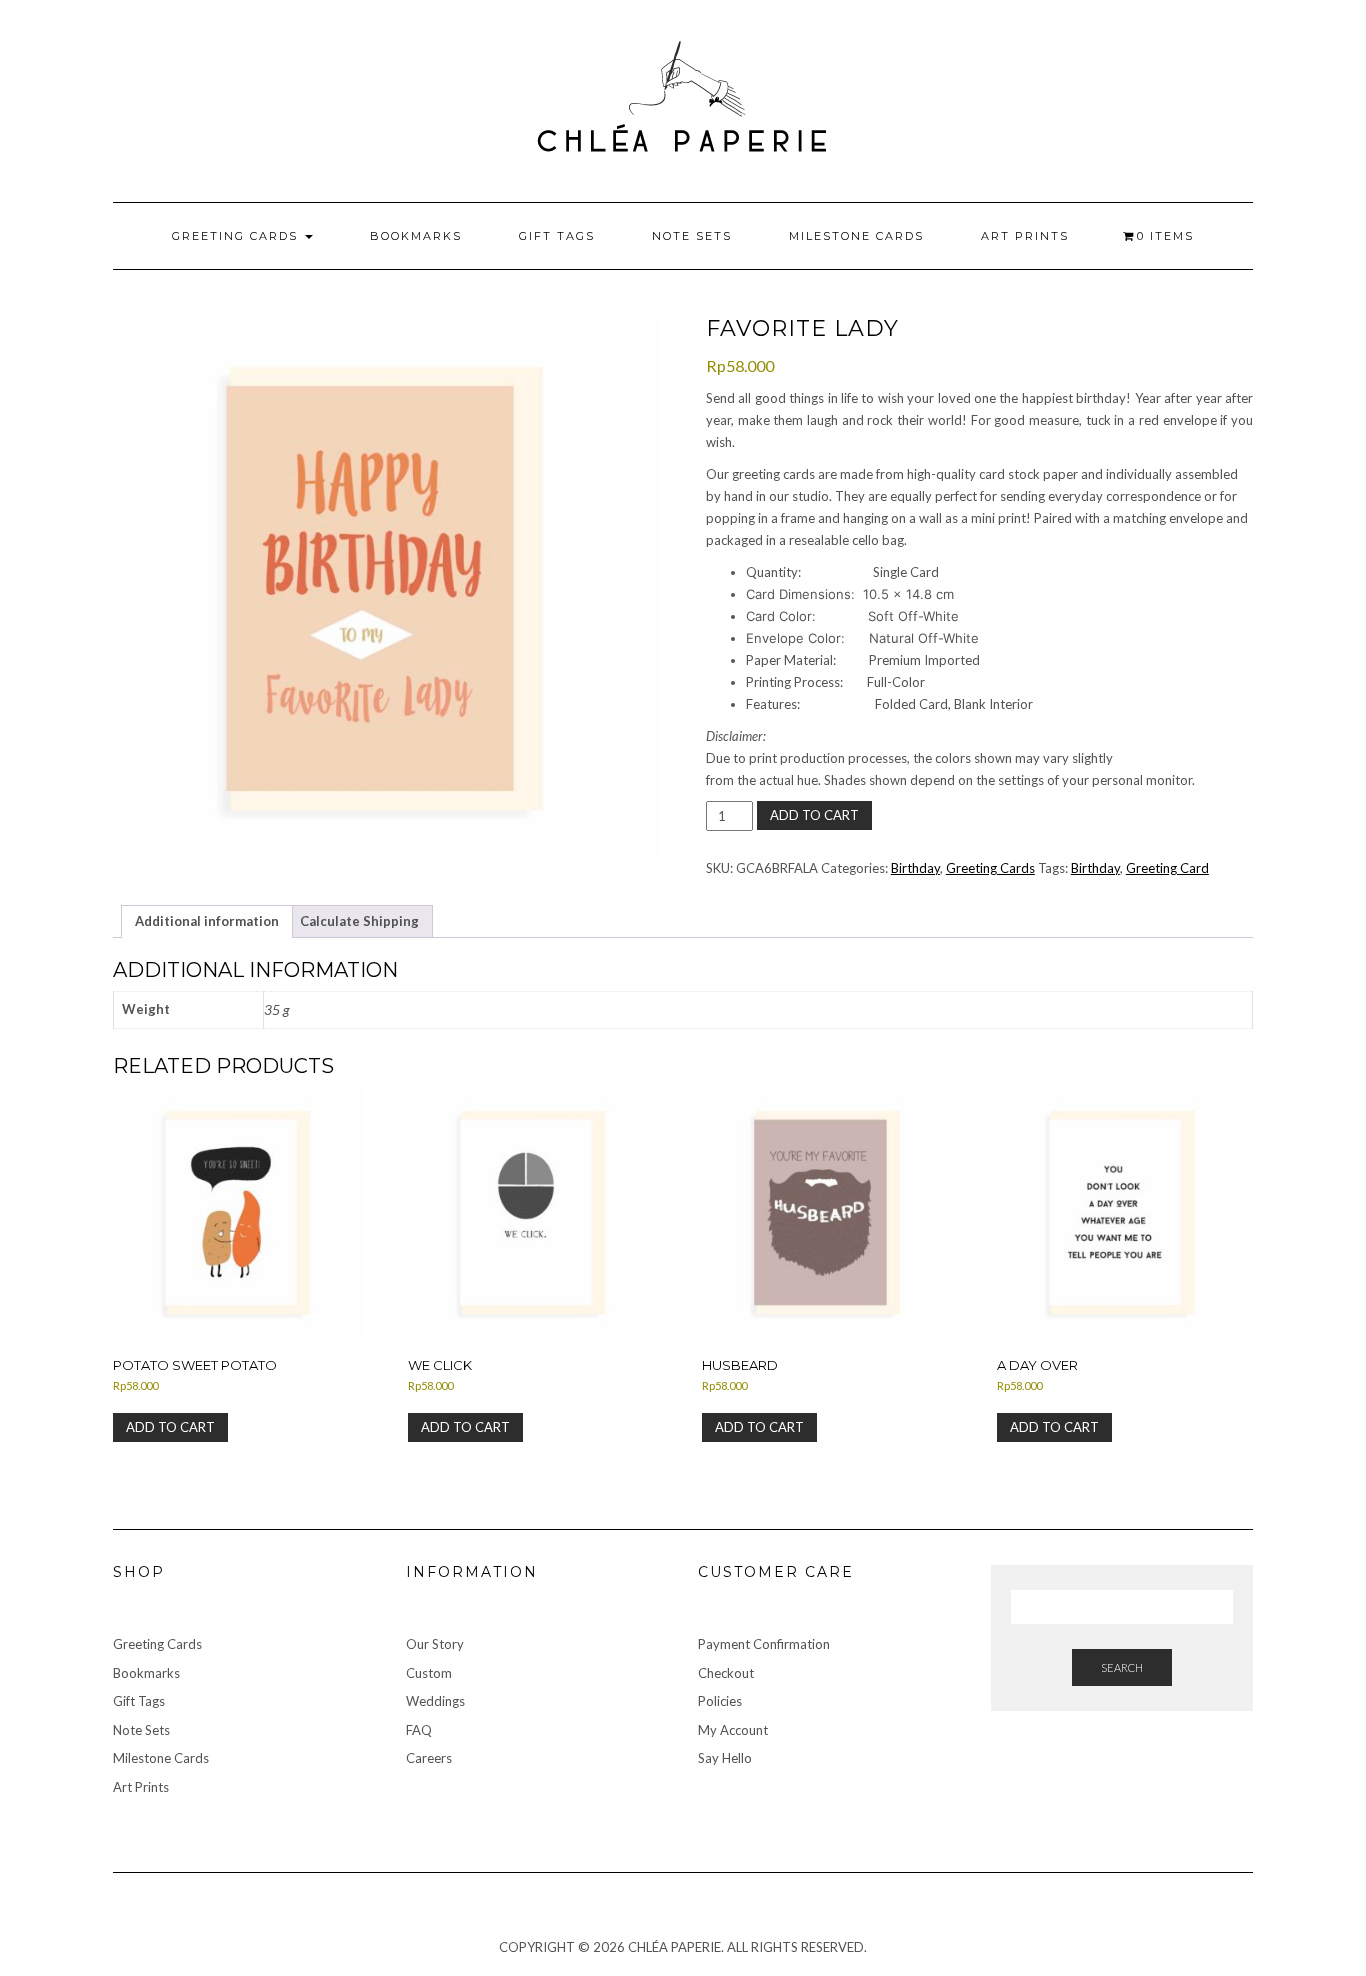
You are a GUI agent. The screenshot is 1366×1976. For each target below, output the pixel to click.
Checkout (726, 1673)
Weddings (435, 1701)
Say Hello (725, 1758)
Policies (720, 1701)
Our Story (435, 1644)
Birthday (915, 868)
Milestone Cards (856, 236)
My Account (733, 1730)
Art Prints (1025, 236)
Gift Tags (557, 236)
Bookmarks (416, 236)
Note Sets (692, 236)
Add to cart (814, 815)
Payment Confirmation (764, 1644)
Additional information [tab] (207, 921)
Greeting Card (1167, 868)
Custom (429, 1673)
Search (1122, 1667)
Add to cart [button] (170, 1427)
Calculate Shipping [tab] (359, 921)
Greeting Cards (237, 236)
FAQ (419, 1730)
